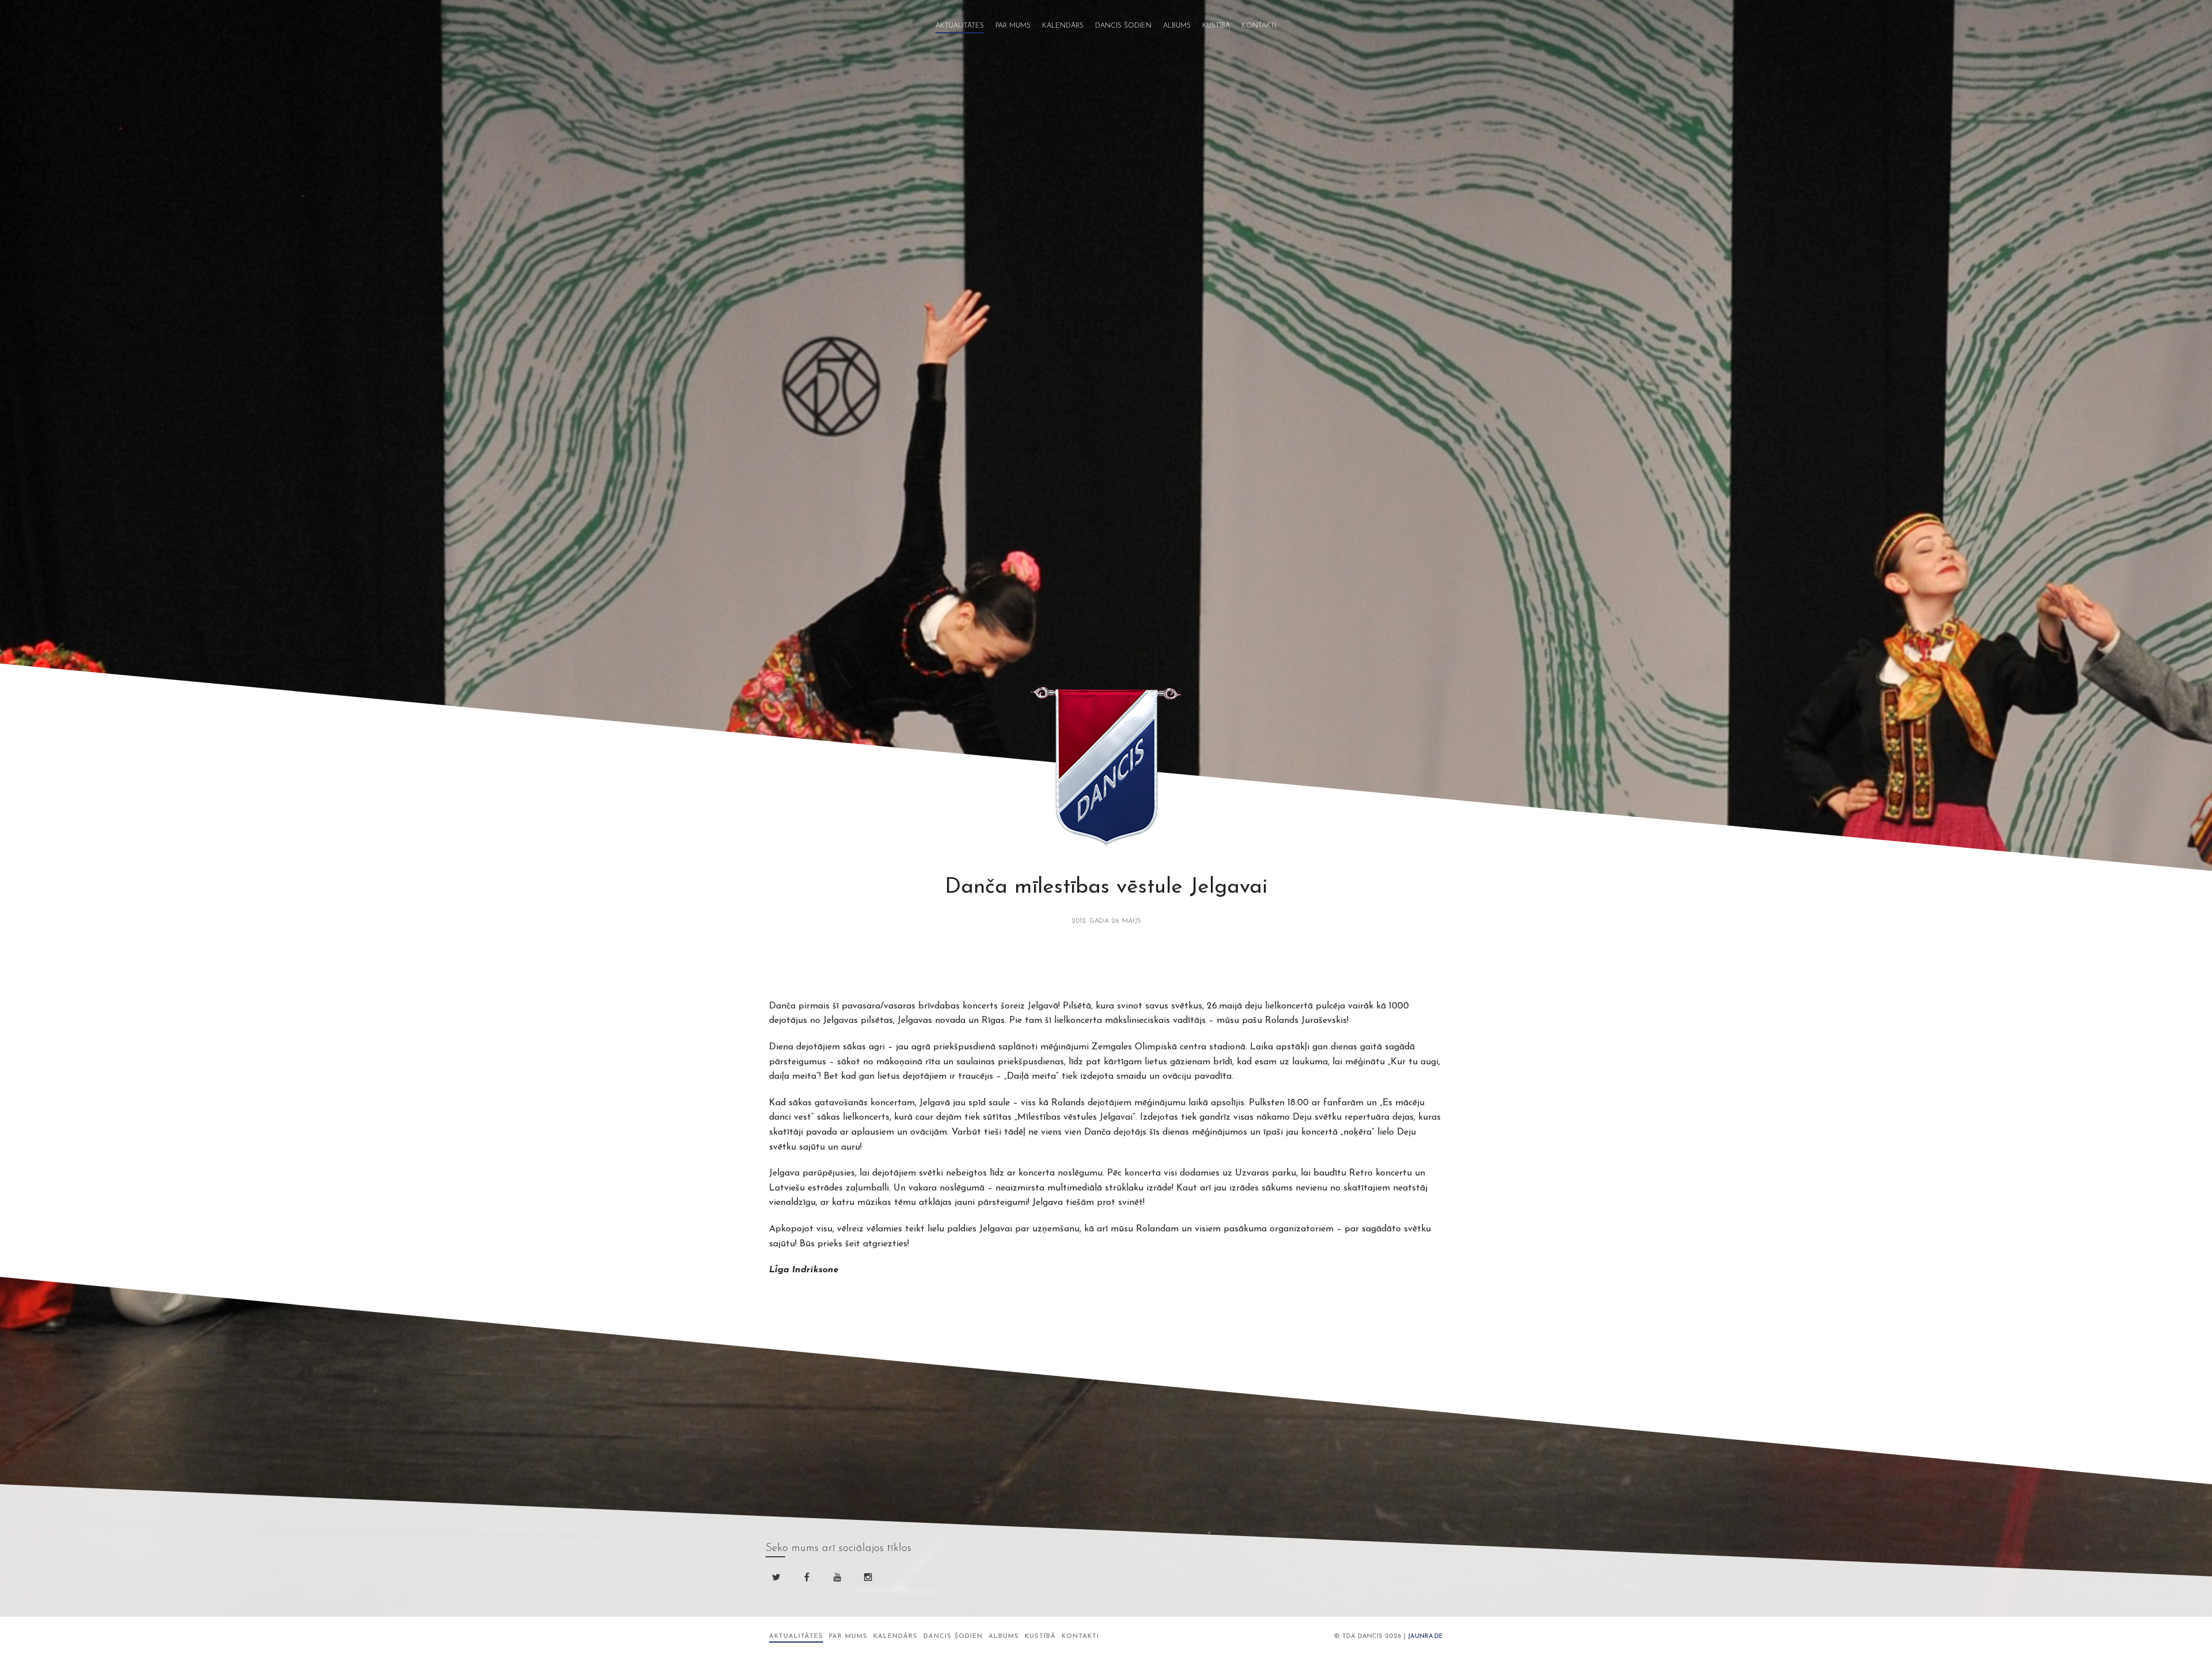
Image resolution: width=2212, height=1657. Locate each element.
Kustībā (1216, 26)
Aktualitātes (960, 26)
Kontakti (1259, 26)
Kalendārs (1063, 26)
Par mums (1013, 26)
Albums (1177, 26)
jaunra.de (1425, 1637)
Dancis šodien (1123, 26)
